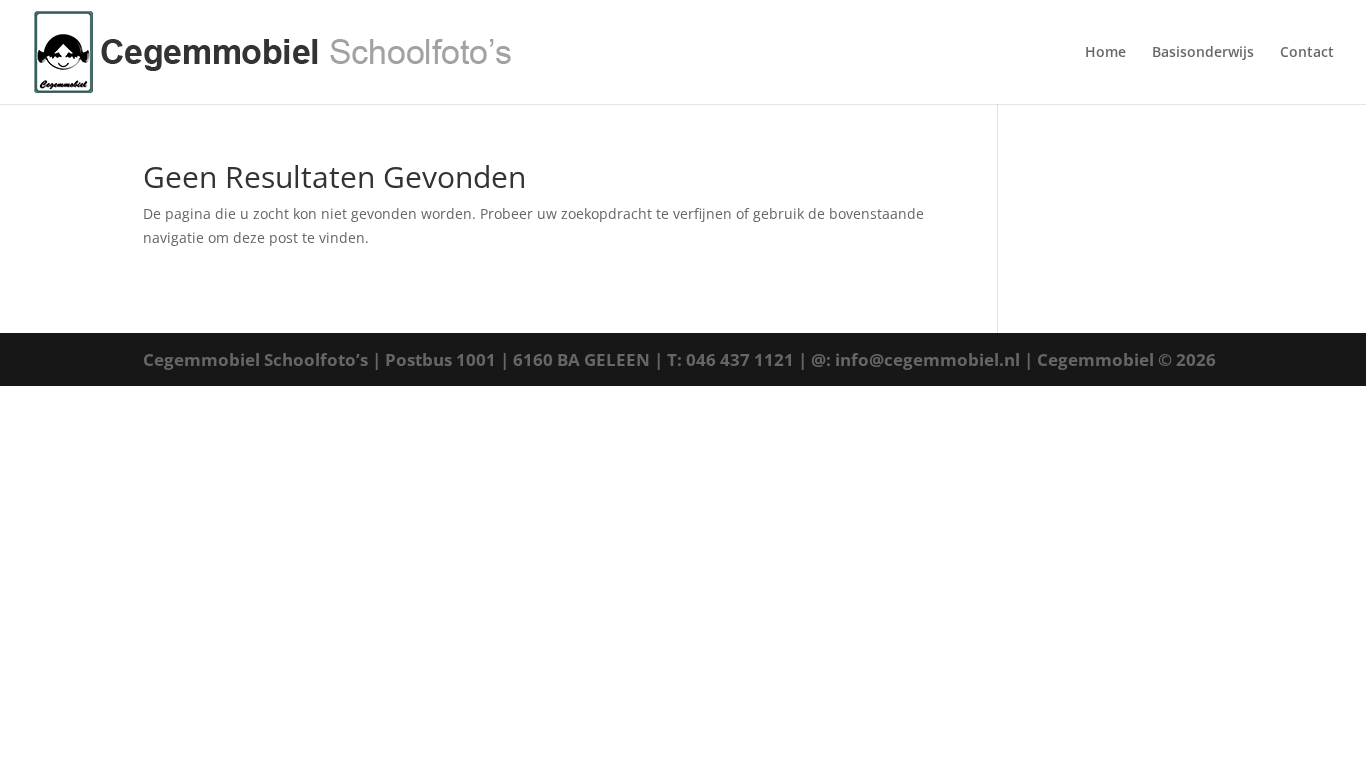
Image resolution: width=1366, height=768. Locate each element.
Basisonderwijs (1203, 53)
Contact (1307, 53)
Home (1105, 53)
